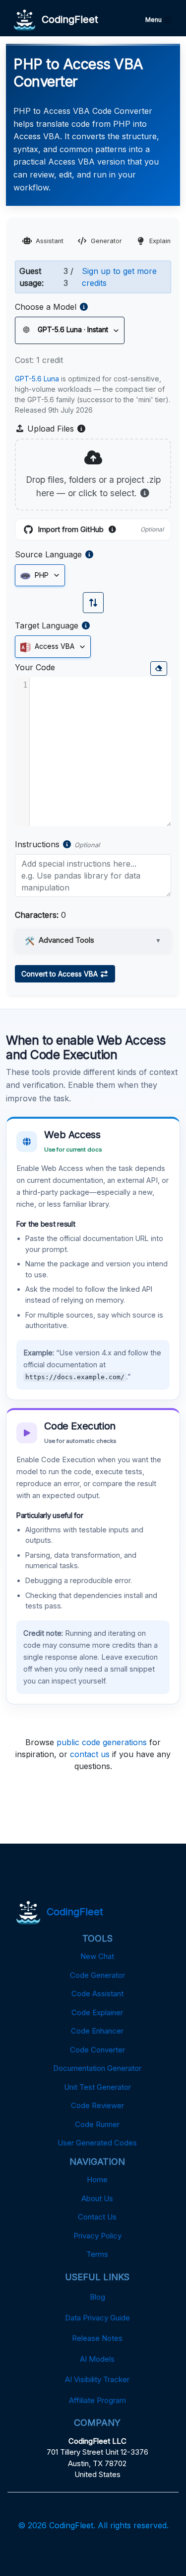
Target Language (47, 625)
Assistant (50, 241)
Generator (106, 241)
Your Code (35, 667)
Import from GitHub (101, 530)
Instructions (37, 844)
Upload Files (56, 429)
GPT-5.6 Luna (37, 379)
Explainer (163, 241)
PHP (41, 575)
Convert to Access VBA (61, 974)
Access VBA (54, 646)
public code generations (102, 1742)
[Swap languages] (93, 603)
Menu (154, 20)
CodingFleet (67, 19)
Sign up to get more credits (119, 277)
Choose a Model (46, 307)
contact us (90, 1754)
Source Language (48, 554)
